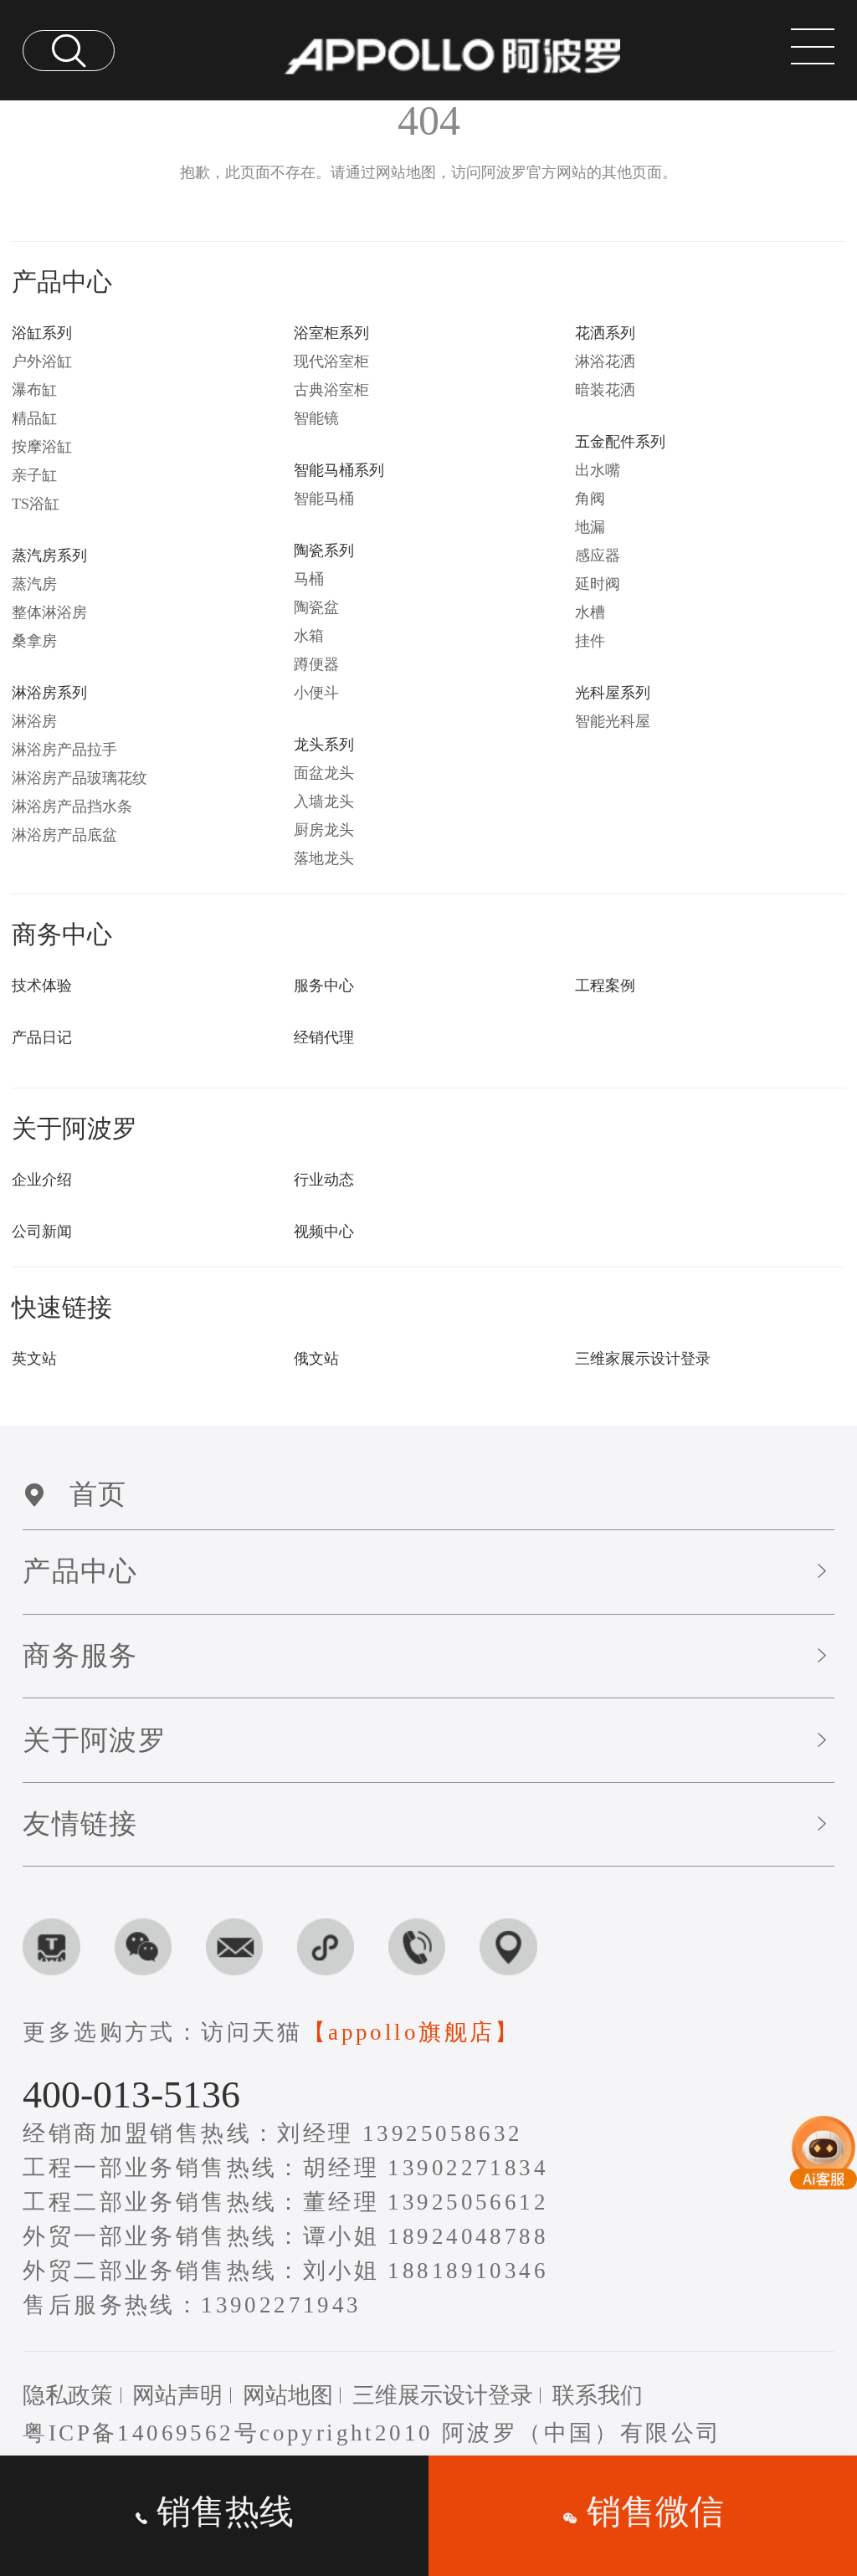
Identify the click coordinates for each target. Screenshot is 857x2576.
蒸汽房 (34, 584)
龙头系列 (324, 745)
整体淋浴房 (49, 612)
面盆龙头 (324, 773)
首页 (98, 1494)
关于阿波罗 (95, 1740)
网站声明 (177, 2395)
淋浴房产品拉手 (64, 750)
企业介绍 (42, 1180)
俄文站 (316, 1359)
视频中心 (324, 1232)
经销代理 (324, 1037)
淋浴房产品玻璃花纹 (80, 778)
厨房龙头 (324, 830)
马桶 (309, 579)
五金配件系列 (620, 442)
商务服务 (80, 1656)
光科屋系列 (613, 693)
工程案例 (605, 986)
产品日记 (42, 1037)
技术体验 (42, 986)
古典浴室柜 (331, 390)
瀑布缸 (34, 390)
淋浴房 (34, 721)
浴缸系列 (42, 333)
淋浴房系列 (49, 693)
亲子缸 (34, 475)
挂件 (590, 641)
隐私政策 (68, 2395)
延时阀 (598, 584)
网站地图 (288, 2395)
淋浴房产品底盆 (64, 835)
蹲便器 (316, 664)
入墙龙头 (324, 801)
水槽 (590, 612)
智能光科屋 (613, 721)
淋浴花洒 (605, 361)
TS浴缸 (36, 504)
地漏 (590, 527)
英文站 (34, 1359)
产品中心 (80, 1571)
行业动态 (324, 1180)
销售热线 (221, 2512)
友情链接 (80, 1824)
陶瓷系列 (324, 551)
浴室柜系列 (331, 333)
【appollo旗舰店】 (412, 2032)
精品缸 (34, 418)
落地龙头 (324, 858)
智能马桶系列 (339, 470)
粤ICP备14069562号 (141, 2433)
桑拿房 (34, 641)
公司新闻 (42, 1232)
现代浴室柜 (331, 361)
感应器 (598, 556)
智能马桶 (324, 499)
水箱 (309, 636)
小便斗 (316, 693)
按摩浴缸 (42, 447)
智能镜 (316, 418)
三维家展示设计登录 (643, 1359)
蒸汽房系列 (49, 556)
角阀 (590, 499)
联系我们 (598, 2395)
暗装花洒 (605, 390)
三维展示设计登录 (443, 2395)
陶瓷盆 (316, 607)
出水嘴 (598, 470)
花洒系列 (605, 333)
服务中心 (324, 986)
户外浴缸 (42, 361)
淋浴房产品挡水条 (72, 807)
